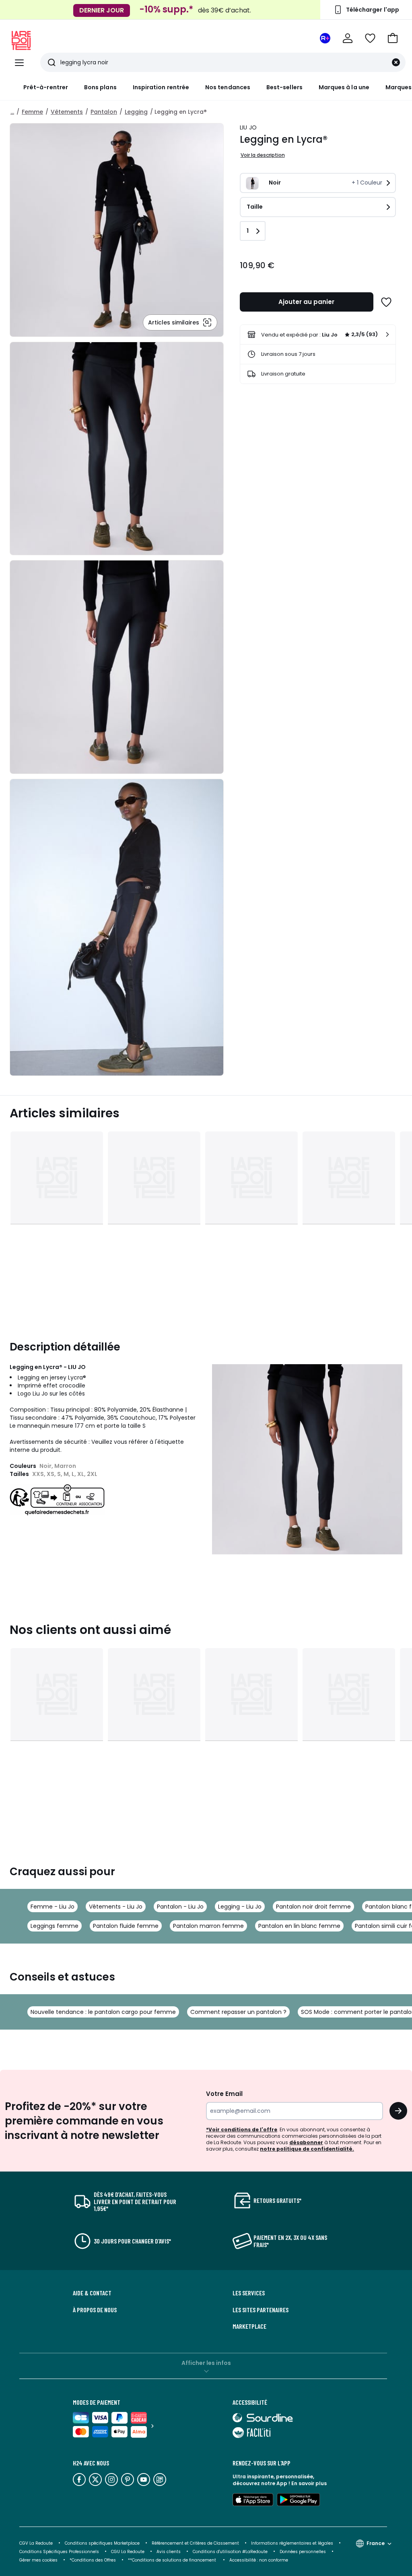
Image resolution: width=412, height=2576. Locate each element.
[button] (393, 38)
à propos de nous (95, 2310)
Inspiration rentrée (161, 87)
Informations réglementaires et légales (292, 2543)
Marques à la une (344, 87)
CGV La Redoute (36, 2543)
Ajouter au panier (306, 302)
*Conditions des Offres (93, 2560)
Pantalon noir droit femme (313, 1907)
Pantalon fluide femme (126, 1926)
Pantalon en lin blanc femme (299, 1926)
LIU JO (248, 127)
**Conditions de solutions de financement (173, 2560)
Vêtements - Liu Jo (116, 1907)
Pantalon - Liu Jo (180, 1907)
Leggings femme (55, 1926)
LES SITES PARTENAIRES (261, 2310)
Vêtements (67, 112)
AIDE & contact (92, 2293)
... (12, 112)
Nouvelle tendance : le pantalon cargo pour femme (103, 2012)
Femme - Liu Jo (53, 1907)
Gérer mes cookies (38, 2560)
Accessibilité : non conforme (259, 2560)
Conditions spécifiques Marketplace (102, 2543)
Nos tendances (228, 87)
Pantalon (104, 112)
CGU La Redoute (128, 2552)
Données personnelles (303, 2552)
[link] (318, 335)
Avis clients (169, 2552)
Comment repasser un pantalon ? (238, 2012)
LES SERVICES (249, 2293)
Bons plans (100, 87)
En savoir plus (309, 2483)
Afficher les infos (206, 2363)
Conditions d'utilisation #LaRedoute (230, 2552)
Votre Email (224, 2094)
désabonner (306, 2142)
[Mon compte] (348, 38)
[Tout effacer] (396, 62)
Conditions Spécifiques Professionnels (59, 2552)
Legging (136, 112)
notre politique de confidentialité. (307, 2149)
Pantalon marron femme (208, 1926)
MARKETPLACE (249, 2326)
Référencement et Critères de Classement (195, 2543)
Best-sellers (284, 87)
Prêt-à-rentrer (46, 87)
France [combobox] (376, 2543)
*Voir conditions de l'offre (242, 2130)
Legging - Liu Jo (240, 1907)
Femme (32, 112)
